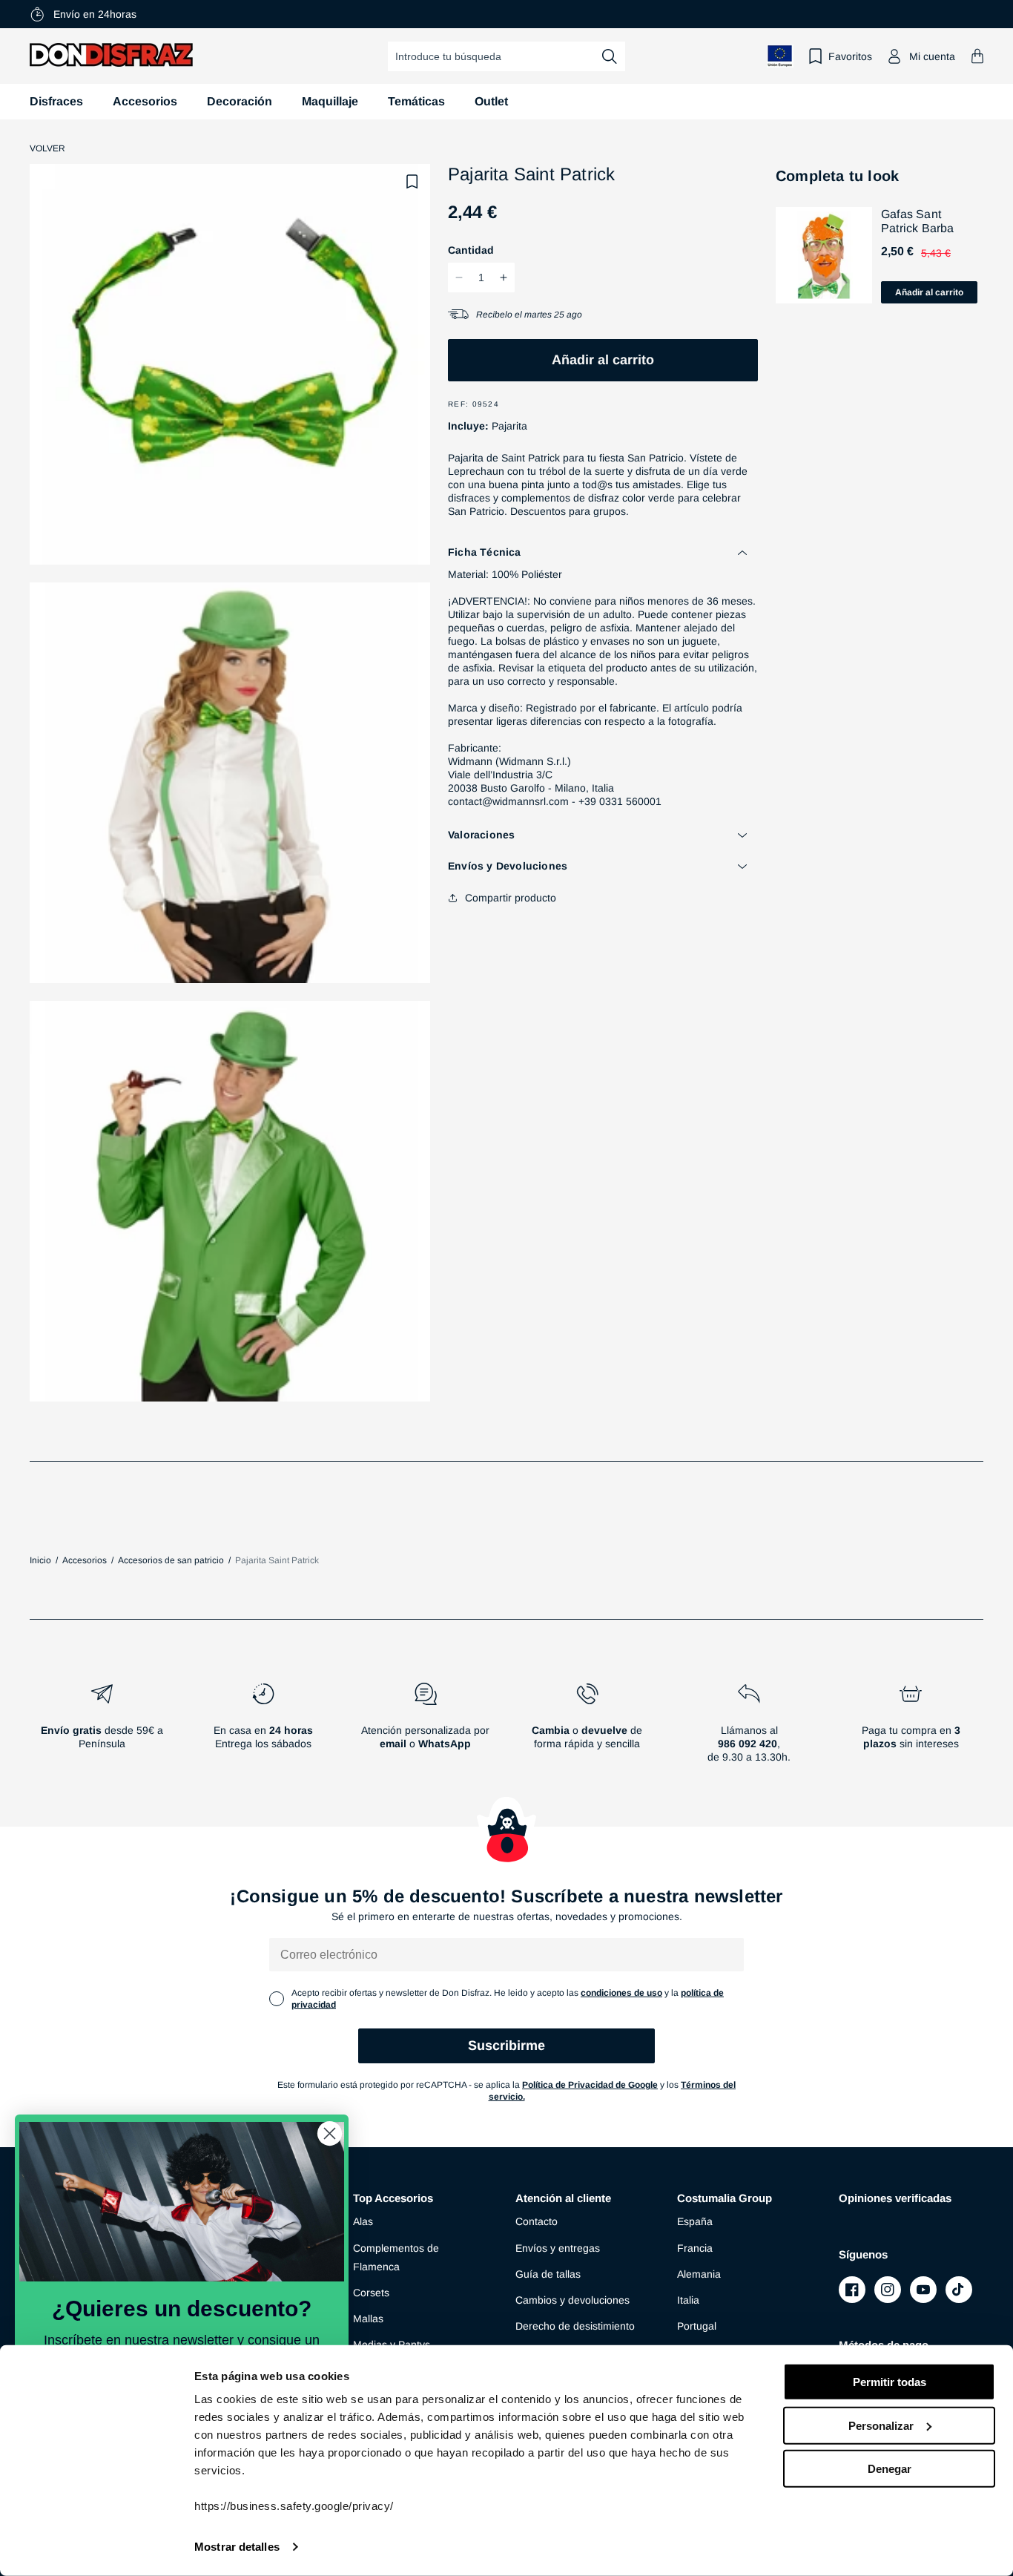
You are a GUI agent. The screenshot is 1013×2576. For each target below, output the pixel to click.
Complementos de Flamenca (396, 2257)
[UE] (780, 56)
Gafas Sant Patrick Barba (918, 221)
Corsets (371, 2293)
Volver (47, 148)
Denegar (890, 2469)
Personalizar (881, 2425)
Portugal (697, 2326)
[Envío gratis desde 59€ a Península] (102, 1729)
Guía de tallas (548, 2274)
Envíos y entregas (558, 2248)
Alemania (699, 2274)
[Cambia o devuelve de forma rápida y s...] (587, 1729)
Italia (688, 2300)
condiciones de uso (621, 1993)
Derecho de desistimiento (575, 2326)
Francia (695, 2248)
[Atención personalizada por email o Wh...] (425, 1729)
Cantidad (471, 250)
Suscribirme (506, 2046)
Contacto (537, 2221)
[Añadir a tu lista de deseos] (412, 182)
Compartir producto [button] (511, 898)
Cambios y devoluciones (573, 2300)
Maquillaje (330, 101)
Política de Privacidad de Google (590, 2085)
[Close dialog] (330, 2133)
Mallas (368, 2319)
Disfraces (56, 101)
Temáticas (416, 101)
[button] (977, 56)
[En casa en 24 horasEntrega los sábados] (263, 1729)
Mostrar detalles (237, 2547)
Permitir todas (890, 2382)
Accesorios (145, 101)
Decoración (240, 101)
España (695, 2221)
